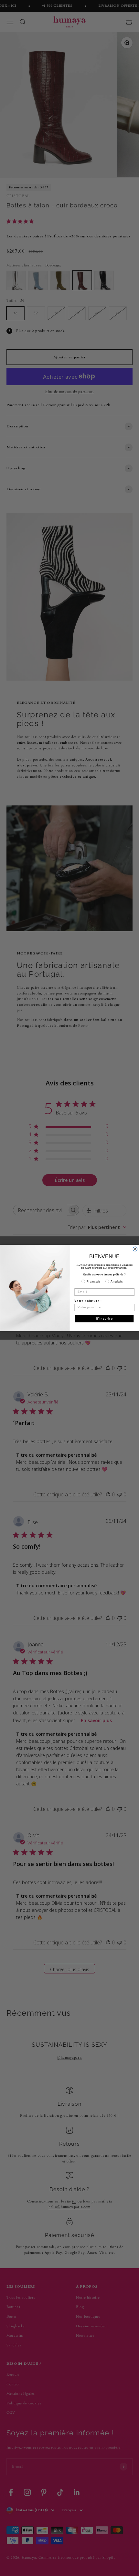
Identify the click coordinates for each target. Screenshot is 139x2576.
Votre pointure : (88, 1301)
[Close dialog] (135, 1249)
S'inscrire (104, 1319)
